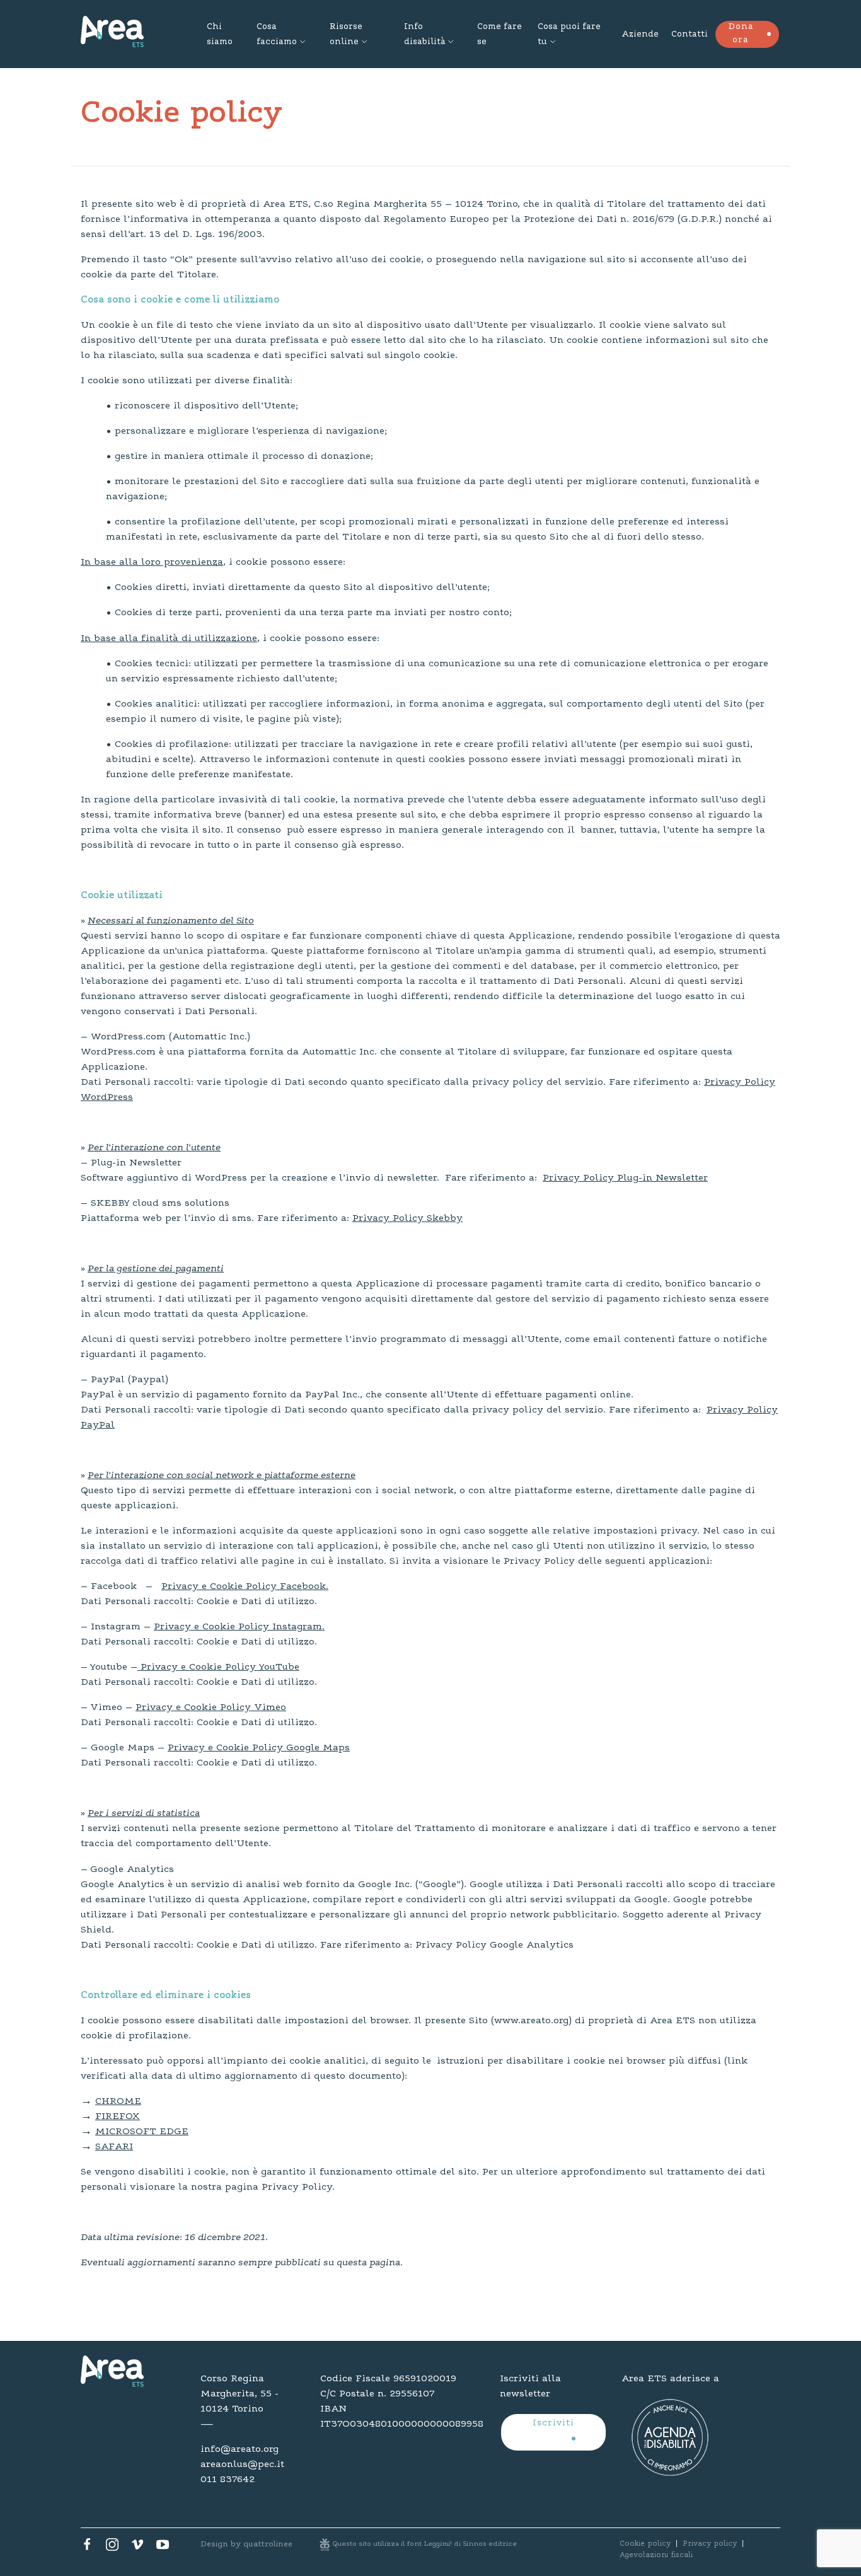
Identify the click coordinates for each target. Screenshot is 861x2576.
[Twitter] (112, 2548)
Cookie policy (645, 2544)
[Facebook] (87, 2548)
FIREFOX (118, 2117)
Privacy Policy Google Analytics (497, 1945)
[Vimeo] (137, 2548)
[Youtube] (163, 2548)
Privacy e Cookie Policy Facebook (244, 1586)
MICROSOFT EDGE (142, 2132)
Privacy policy (710, 2544)
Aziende (640, 35)
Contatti (690, 35)
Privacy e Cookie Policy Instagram (238, 1627)
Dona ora (741, 34)
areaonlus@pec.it (242, 2464)
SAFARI (114, 2147)
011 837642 (228, 2480)
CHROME (118, 2101)
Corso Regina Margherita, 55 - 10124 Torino (240, 2394)
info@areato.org (240, 2449)
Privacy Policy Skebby (407, 1218)
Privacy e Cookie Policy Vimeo (211, 1707)
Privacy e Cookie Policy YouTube (220, 1667)
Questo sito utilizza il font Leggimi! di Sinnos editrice (425, 2544)
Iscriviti (553, 2423)
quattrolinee (268, 2544)
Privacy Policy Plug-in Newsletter (625, 1178)
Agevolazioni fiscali (656, 2555)
